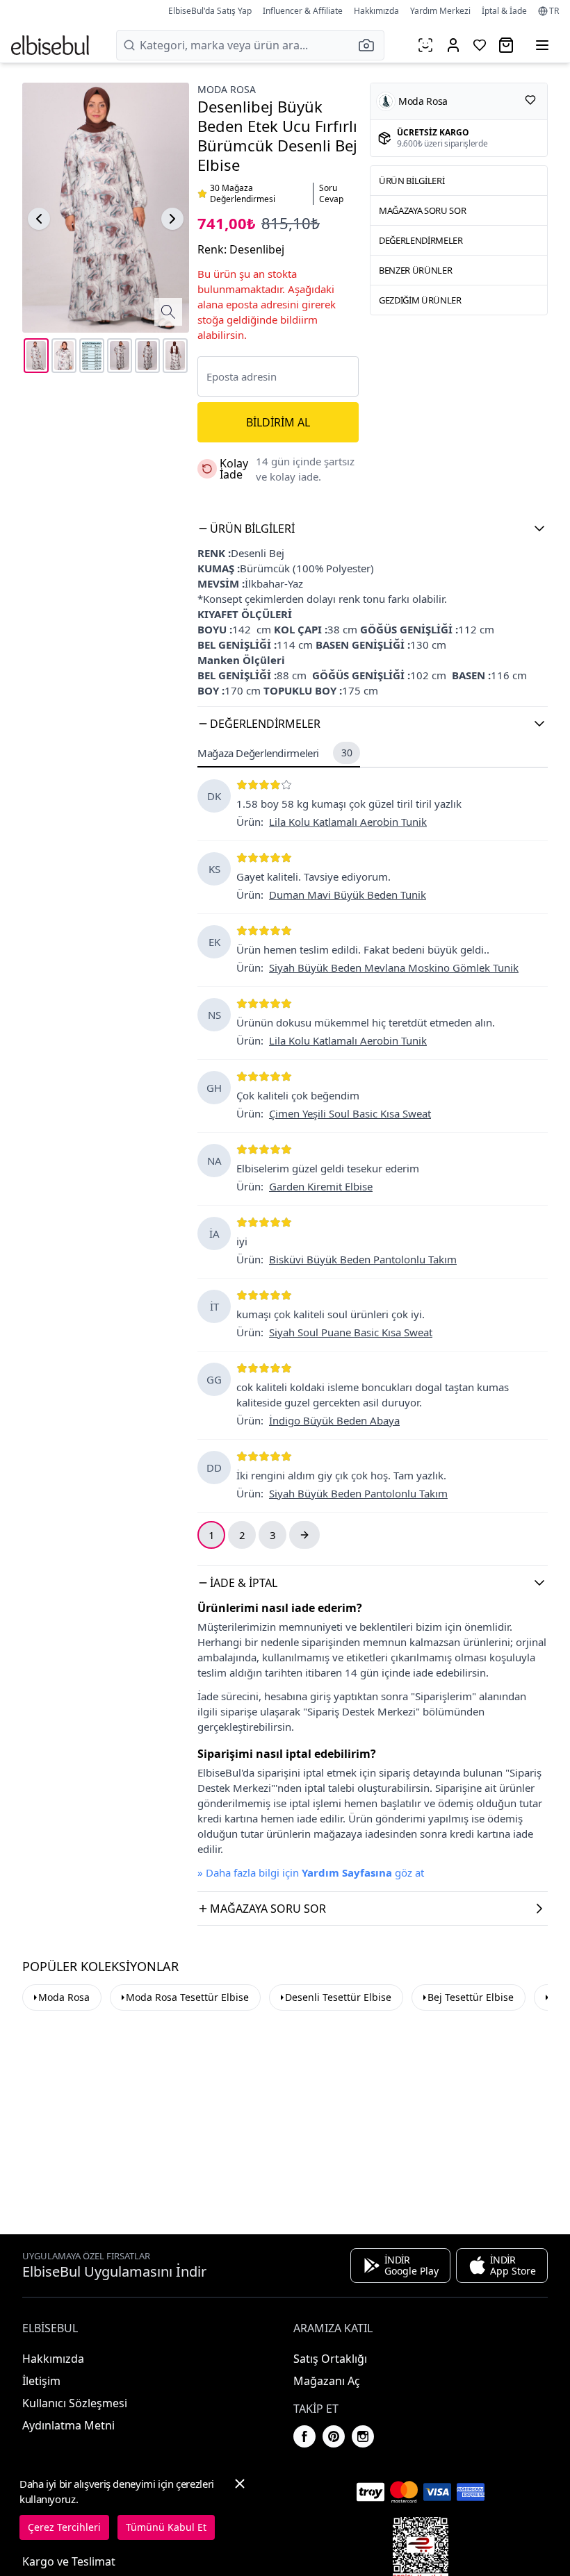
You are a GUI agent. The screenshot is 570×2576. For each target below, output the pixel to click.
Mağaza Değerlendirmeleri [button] (275, 753)
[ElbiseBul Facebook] (304, 2436)
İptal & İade (504, 11)
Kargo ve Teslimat (69, 2561)
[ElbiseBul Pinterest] (334, 2436)
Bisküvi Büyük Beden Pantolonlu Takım (363, 1259)
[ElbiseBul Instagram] (363, 2436)
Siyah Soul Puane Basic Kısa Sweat (351, 1332)
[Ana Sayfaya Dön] (50, 45)
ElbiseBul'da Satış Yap (210, 11)
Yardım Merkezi (440, 11)
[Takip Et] (530, 100)
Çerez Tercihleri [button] (64, 2527)
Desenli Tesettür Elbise (338, 1997)
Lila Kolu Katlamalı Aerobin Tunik (348, 822)
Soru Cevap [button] (331, 194)
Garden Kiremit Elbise (321, 1186)
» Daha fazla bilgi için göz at (311, 1872)
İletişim (41, 2381)
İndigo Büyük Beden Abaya (334, 1420)
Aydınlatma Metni (68, 2425)
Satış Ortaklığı (330, 2359)
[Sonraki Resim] (172, 219)
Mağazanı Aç (327, 2381)
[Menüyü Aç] (542, 45)
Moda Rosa (227, 89)
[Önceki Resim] (39, 219)
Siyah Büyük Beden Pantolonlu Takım (358, 1493)
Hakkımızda (376, 11)
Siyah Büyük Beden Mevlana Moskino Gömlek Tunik (394, 967)
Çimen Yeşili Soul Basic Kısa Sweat (350, 1113)
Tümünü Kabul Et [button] (166, 2527)
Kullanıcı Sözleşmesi (75, 2403)
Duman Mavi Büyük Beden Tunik (348, 895)
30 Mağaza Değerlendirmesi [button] (243, 194)
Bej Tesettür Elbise (471, 1997)
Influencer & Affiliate (303, 11)
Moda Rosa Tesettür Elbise (187, 1997)
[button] (370, 45)
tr (554, 11)
